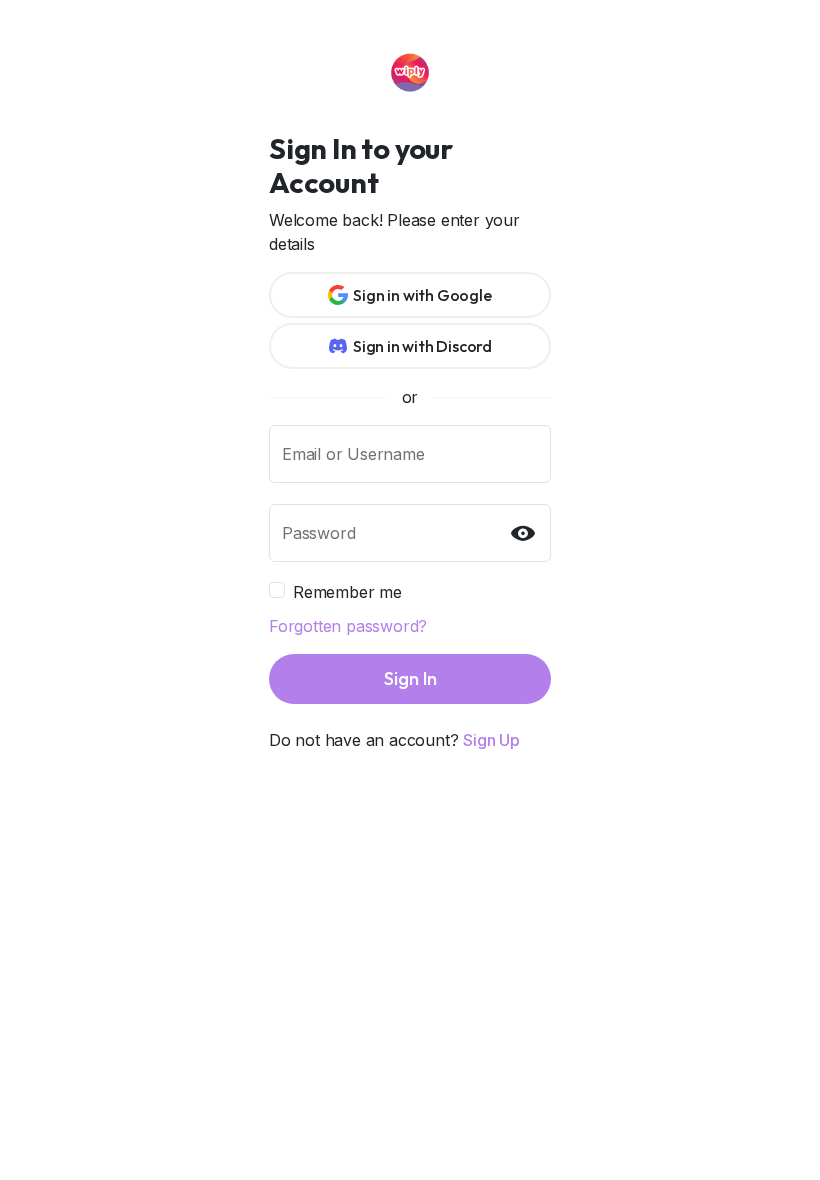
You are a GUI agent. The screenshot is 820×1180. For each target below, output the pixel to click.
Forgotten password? (348, 626)
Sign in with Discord (422, 346)
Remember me (347, 592)
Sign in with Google (422, 295)
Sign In (410, 678)
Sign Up (491, 740)
